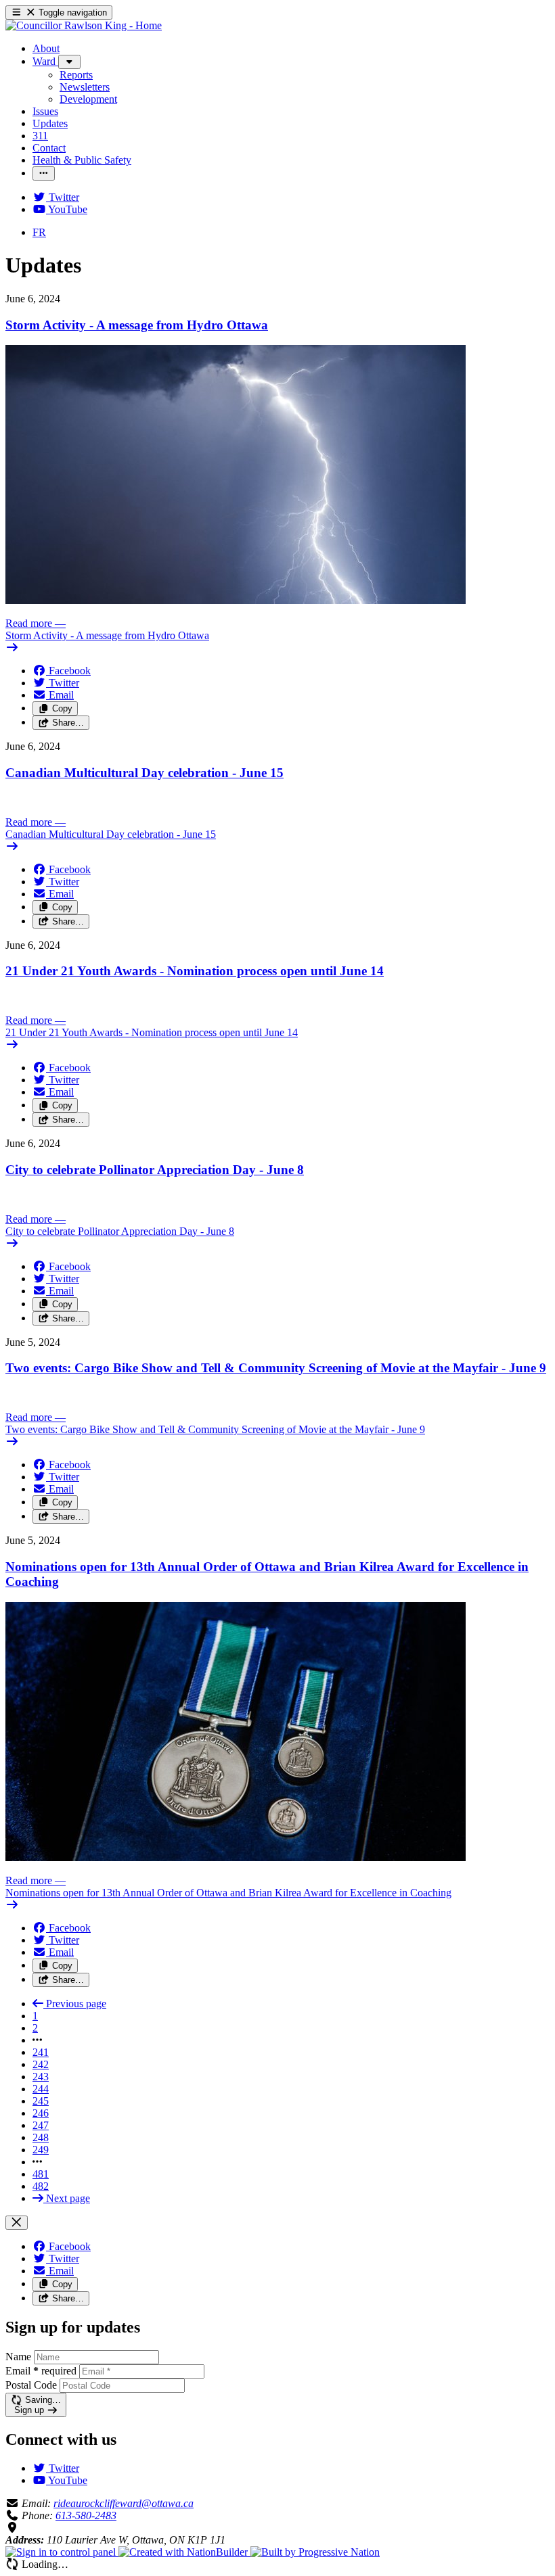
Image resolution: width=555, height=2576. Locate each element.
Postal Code (31, 2385)
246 (41, 2113)
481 (41, 2174)
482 (41, 2186)
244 (41, 2089)
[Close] (17, 2223)
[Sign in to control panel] (62, 2552)
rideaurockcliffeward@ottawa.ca (124, 2503)
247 (41, 2125)
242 (41, 2064)
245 (41, 2101)
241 (41, 2052)
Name (18, 2357)
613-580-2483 (86, 2515)
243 (41, 2077)
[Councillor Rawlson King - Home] (84, 25)
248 (41, 2137)
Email (41, 2371)
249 (41, 2150)
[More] (69, 62)
